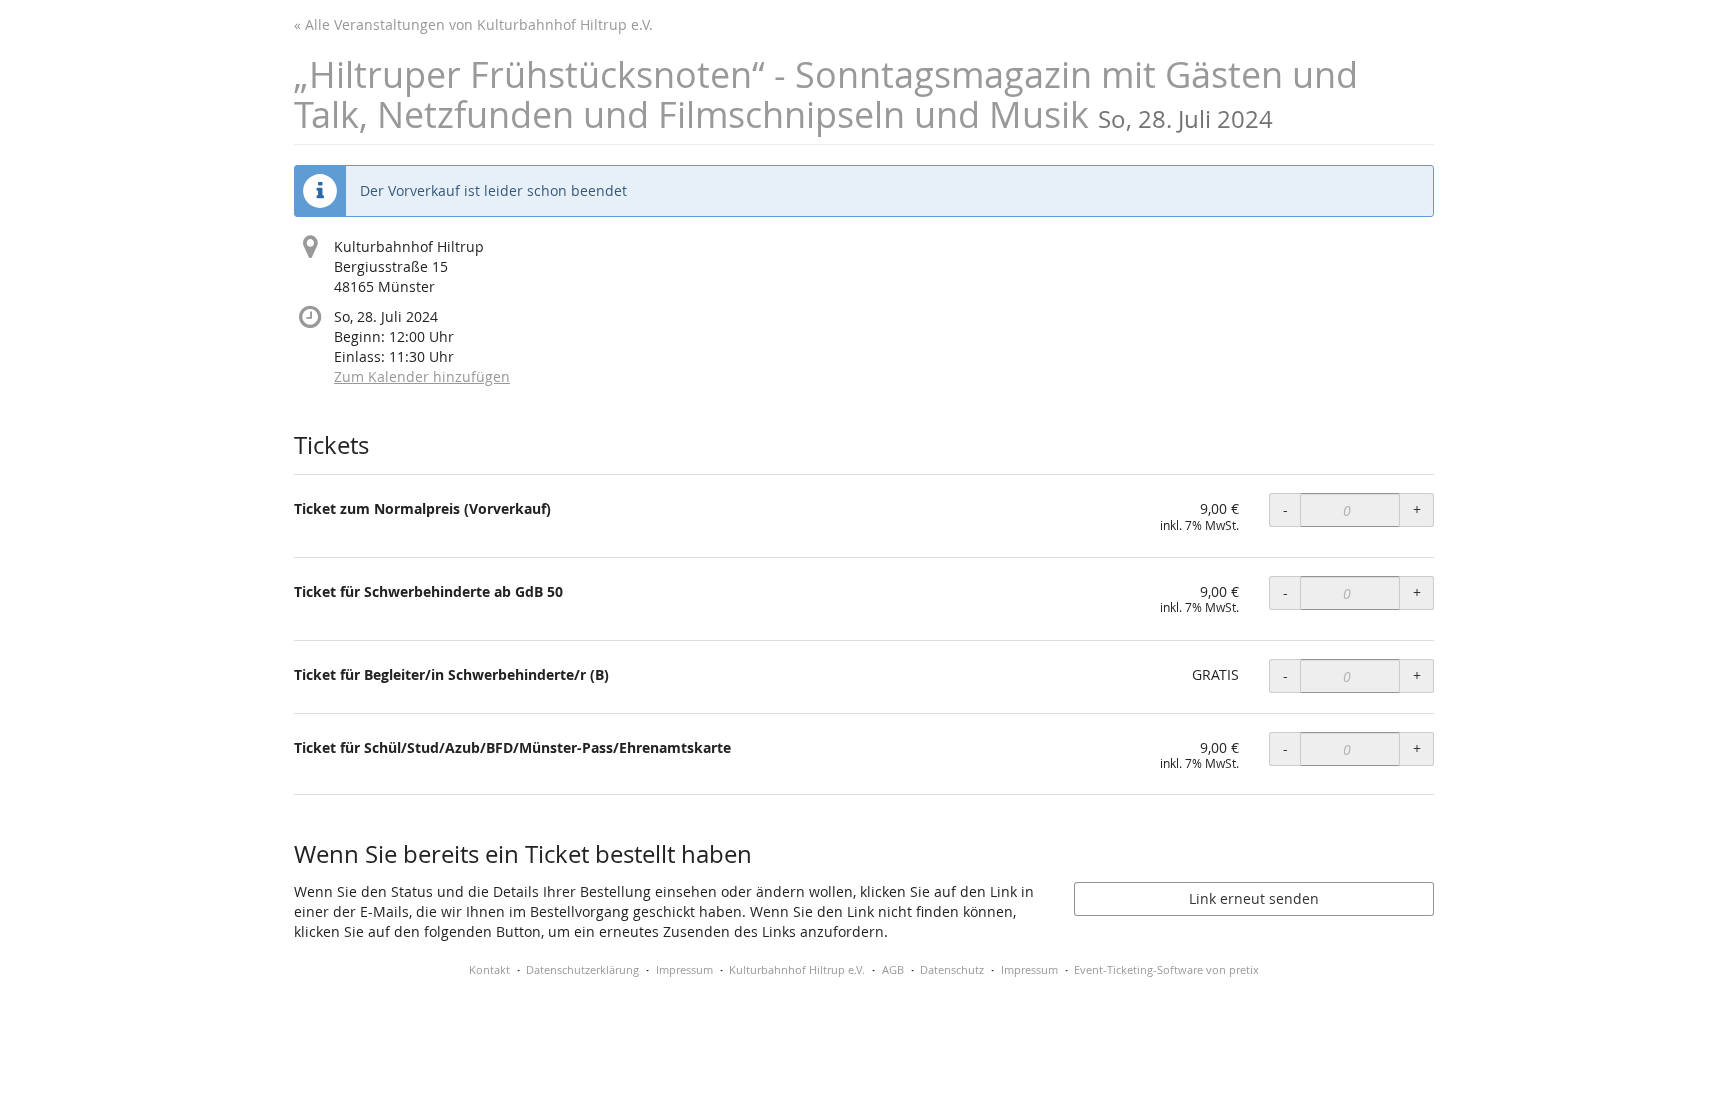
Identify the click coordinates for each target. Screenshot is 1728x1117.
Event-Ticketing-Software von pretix (1166, 969)
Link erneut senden (1254, 898)
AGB (893, 969)
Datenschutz (952, 969)
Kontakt (489, 969)
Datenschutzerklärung (582, 969)
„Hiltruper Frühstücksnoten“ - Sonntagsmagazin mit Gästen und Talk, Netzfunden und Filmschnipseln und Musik (826, 94)
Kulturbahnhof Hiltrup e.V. (797, 969)
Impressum (684, 969)
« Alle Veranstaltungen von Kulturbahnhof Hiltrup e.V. (473, 24)
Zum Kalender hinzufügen (422, 376)
